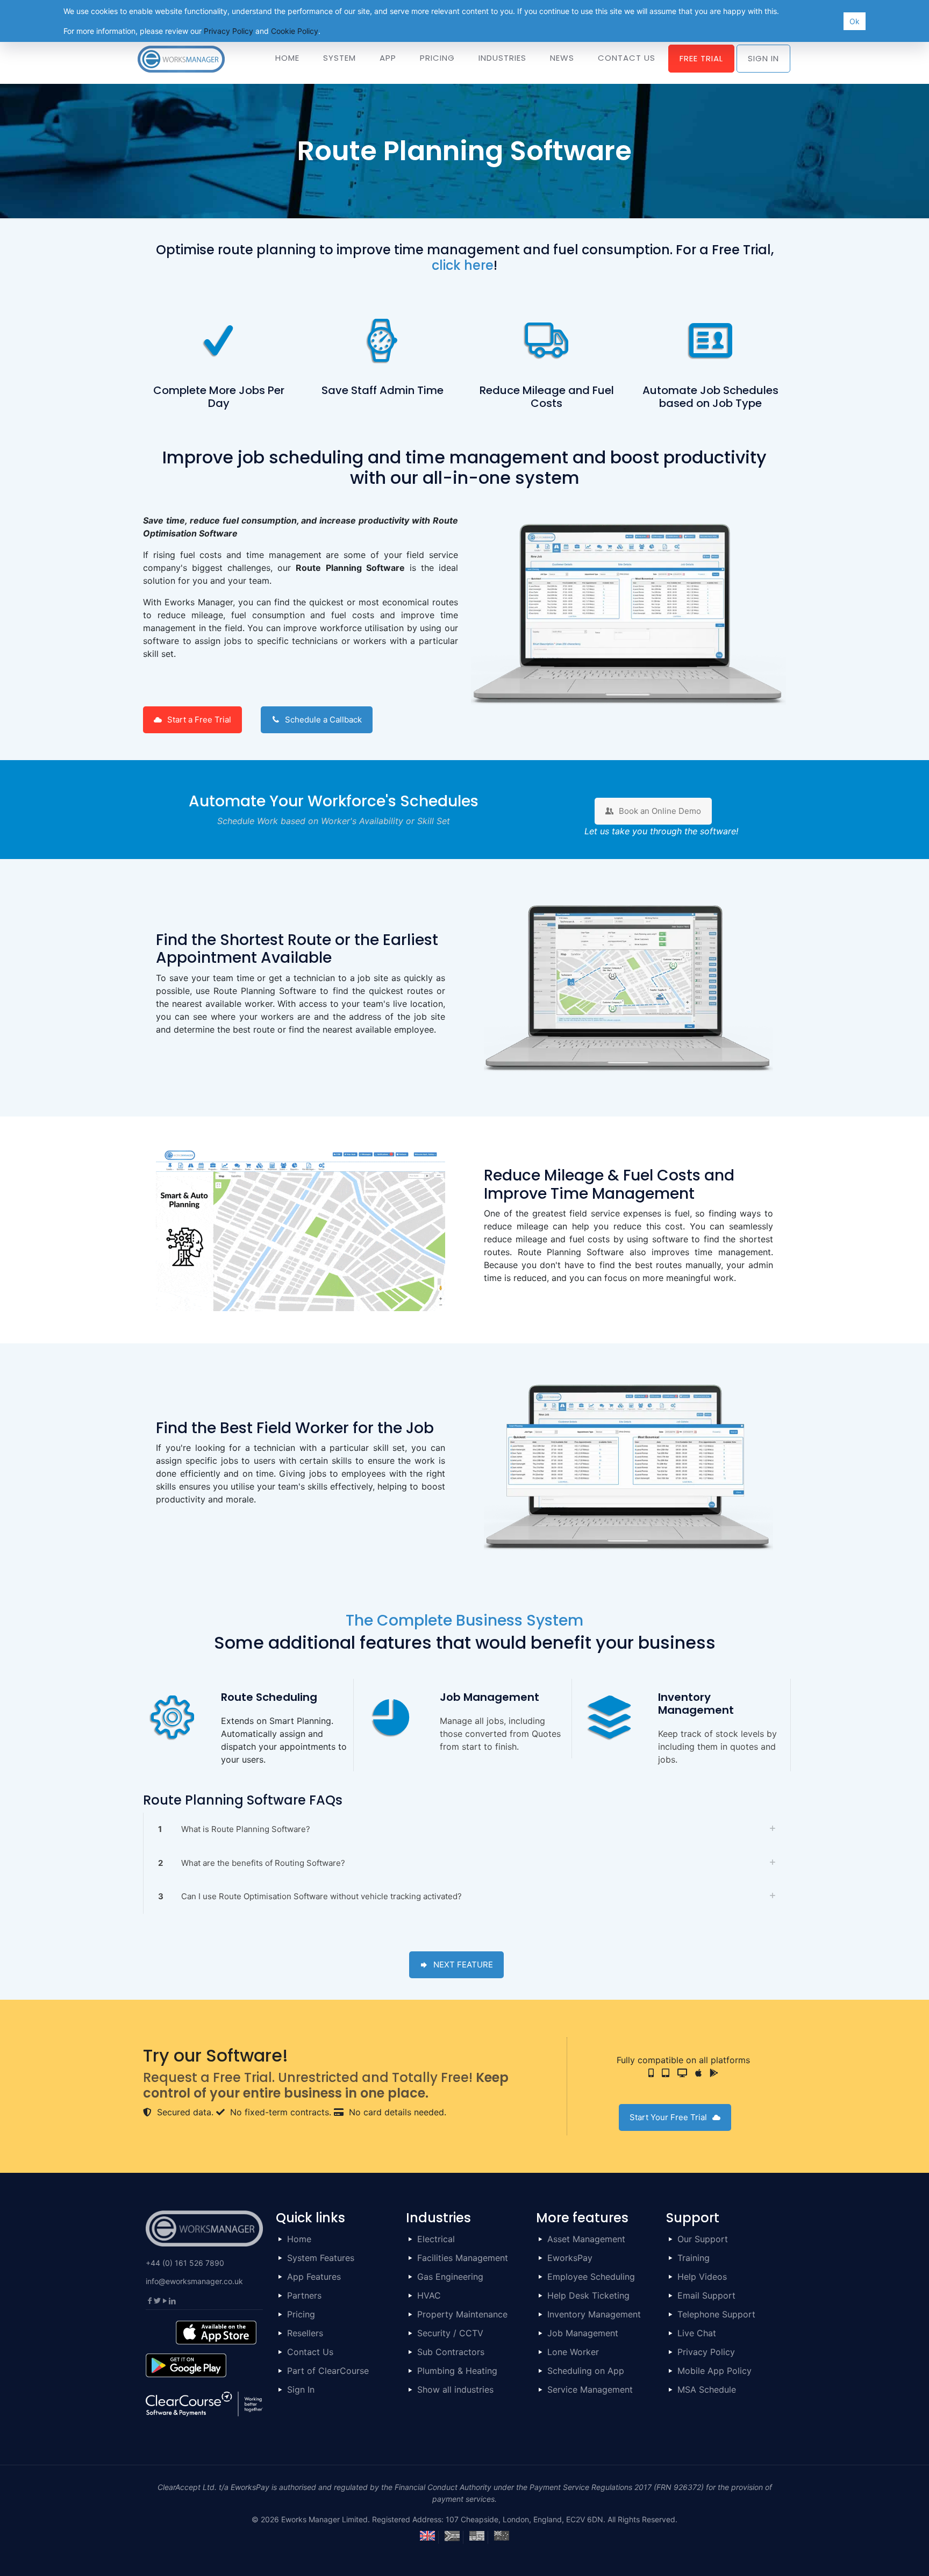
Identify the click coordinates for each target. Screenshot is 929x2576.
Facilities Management (463, 2258)
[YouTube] (165, 2300)
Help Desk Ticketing (588, 2295)
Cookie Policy (295, 31)
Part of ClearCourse (328, 2371)
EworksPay (570, 2258)
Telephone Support (716, 2314)
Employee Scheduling (591, 2277)
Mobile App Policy (714, 2371)
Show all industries (455, 2389)
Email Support (706, 2295)
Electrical (436, 2239)
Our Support (703, 2239)
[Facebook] (149, 2300)
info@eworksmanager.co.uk (194, 2281)
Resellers (305, 2333)
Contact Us (310, 2352)
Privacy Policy (706, 2352)
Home (299, 2239)
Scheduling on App (586, 2371)
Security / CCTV (450, 2333)
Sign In (301, 2389)
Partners (304, 2295)
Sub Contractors (451, 2352)
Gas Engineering (450, 2277)
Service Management (590, 2389)
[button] (464, 1830)
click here (463, 265)
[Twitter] (157, 2300)
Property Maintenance (462, 2314)
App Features (314, 2277)
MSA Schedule (707, 2389)
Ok (855, 21)
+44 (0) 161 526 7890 (185, 2263)
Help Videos (702, 2277)
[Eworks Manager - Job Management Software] (181, 58)
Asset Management (586, 2239)
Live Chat (697, 2333)
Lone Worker (573, 2352)
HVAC (429, 2295)
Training (694, 2258)
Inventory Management (594, 2314)
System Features (321, 2258)
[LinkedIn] (172, 2300)
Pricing (301, 2314)
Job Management (583, 2333)
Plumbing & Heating (457, 2371)
